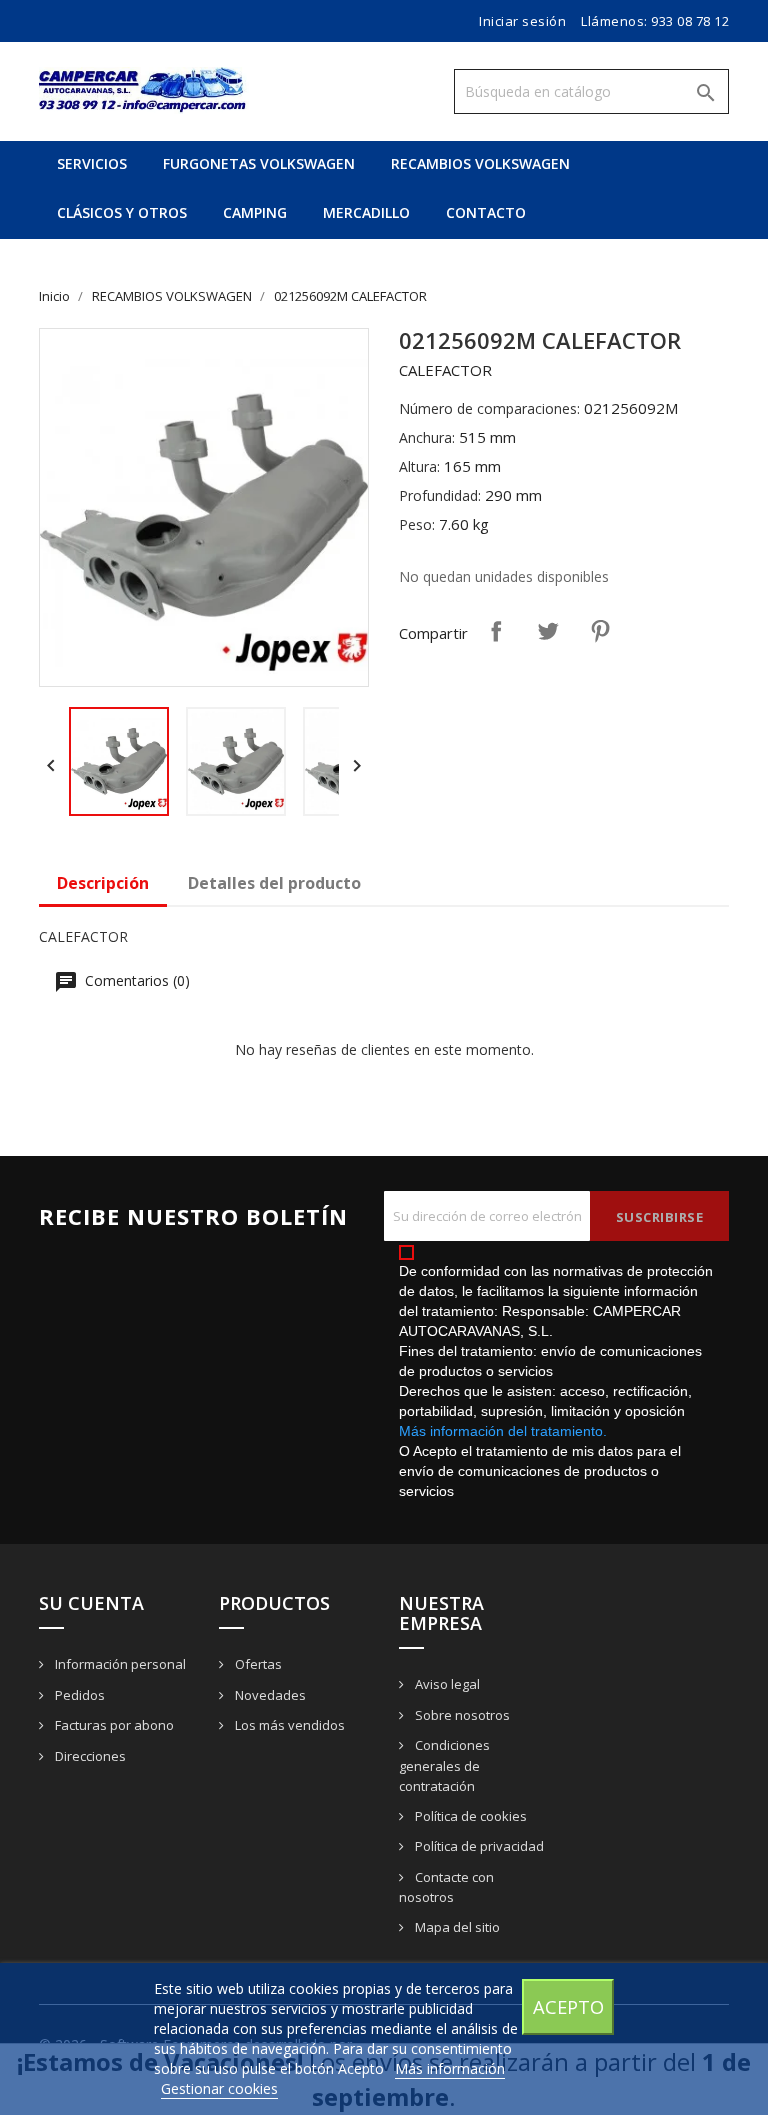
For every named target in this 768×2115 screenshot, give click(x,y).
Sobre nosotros (461, 1715)
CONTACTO (486, 212)
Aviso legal (446, 1684)
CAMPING (255, 212)
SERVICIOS (92, 163)
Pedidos (78, 1695)
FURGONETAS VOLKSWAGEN (259, 163)
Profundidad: (440, 495)
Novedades (269, 1695)
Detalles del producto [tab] (274, 883)
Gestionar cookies (219, 2088)
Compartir (496, 631)
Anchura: (427, 437)
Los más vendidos (288, 1725)
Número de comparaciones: (489, 408)
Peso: (417, 524)
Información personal (119, 1664)
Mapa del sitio (456, 1927)
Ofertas (257, 1664)
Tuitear (548, 631)
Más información (450, 2068)
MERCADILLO (366, 212)
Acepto (568, 2006)
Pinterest (600, 631)
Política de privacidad (478, 1846)
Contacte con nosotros (446, 1887)
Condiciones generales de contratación (444, 1765)
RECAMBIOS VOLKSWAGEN (480, 163)
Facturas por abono (113, 1725)
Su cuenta (91, 1603)
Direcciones (89, 1756)
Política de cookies (469, 1816)
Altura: (419, 466)
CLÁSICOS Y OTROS (122, 212)
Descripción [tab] (103, 883)
